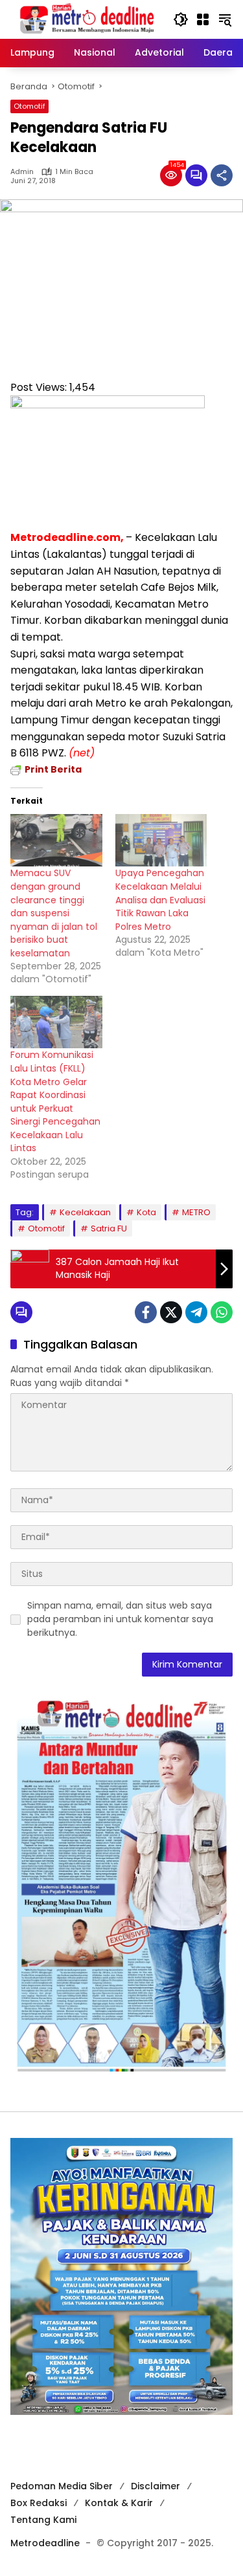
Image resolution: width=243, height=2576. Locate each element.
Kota (146, 1212)
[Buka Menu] (203, 19)
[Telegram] (196, 1312)
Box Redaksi (39, 2503)
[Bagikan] (222, 175)
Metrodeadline (45, 2543)
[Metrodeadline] (85, 19)
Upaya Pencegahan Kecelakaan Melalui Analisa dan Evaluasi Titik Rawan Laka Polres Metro (160, 899)
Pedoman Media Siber (62, 2486)
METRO (196, 1212)
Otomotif (29, 106)
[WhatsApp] (222, 1312)
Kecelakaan (85, 1212)
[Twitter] (171, 1312)
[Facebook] (146, 1312)
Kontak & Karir (119, 2503)
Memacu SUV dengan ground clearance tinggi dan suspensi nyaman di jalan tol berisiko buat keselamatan (54, 913)
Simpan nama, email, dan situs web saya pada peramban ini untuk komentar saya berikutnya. (120, 1619)
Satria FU (109, 1228)
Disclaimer (156, 2486)
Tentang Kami (43, 2520)
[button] (181, 19)
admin (22, 172)
